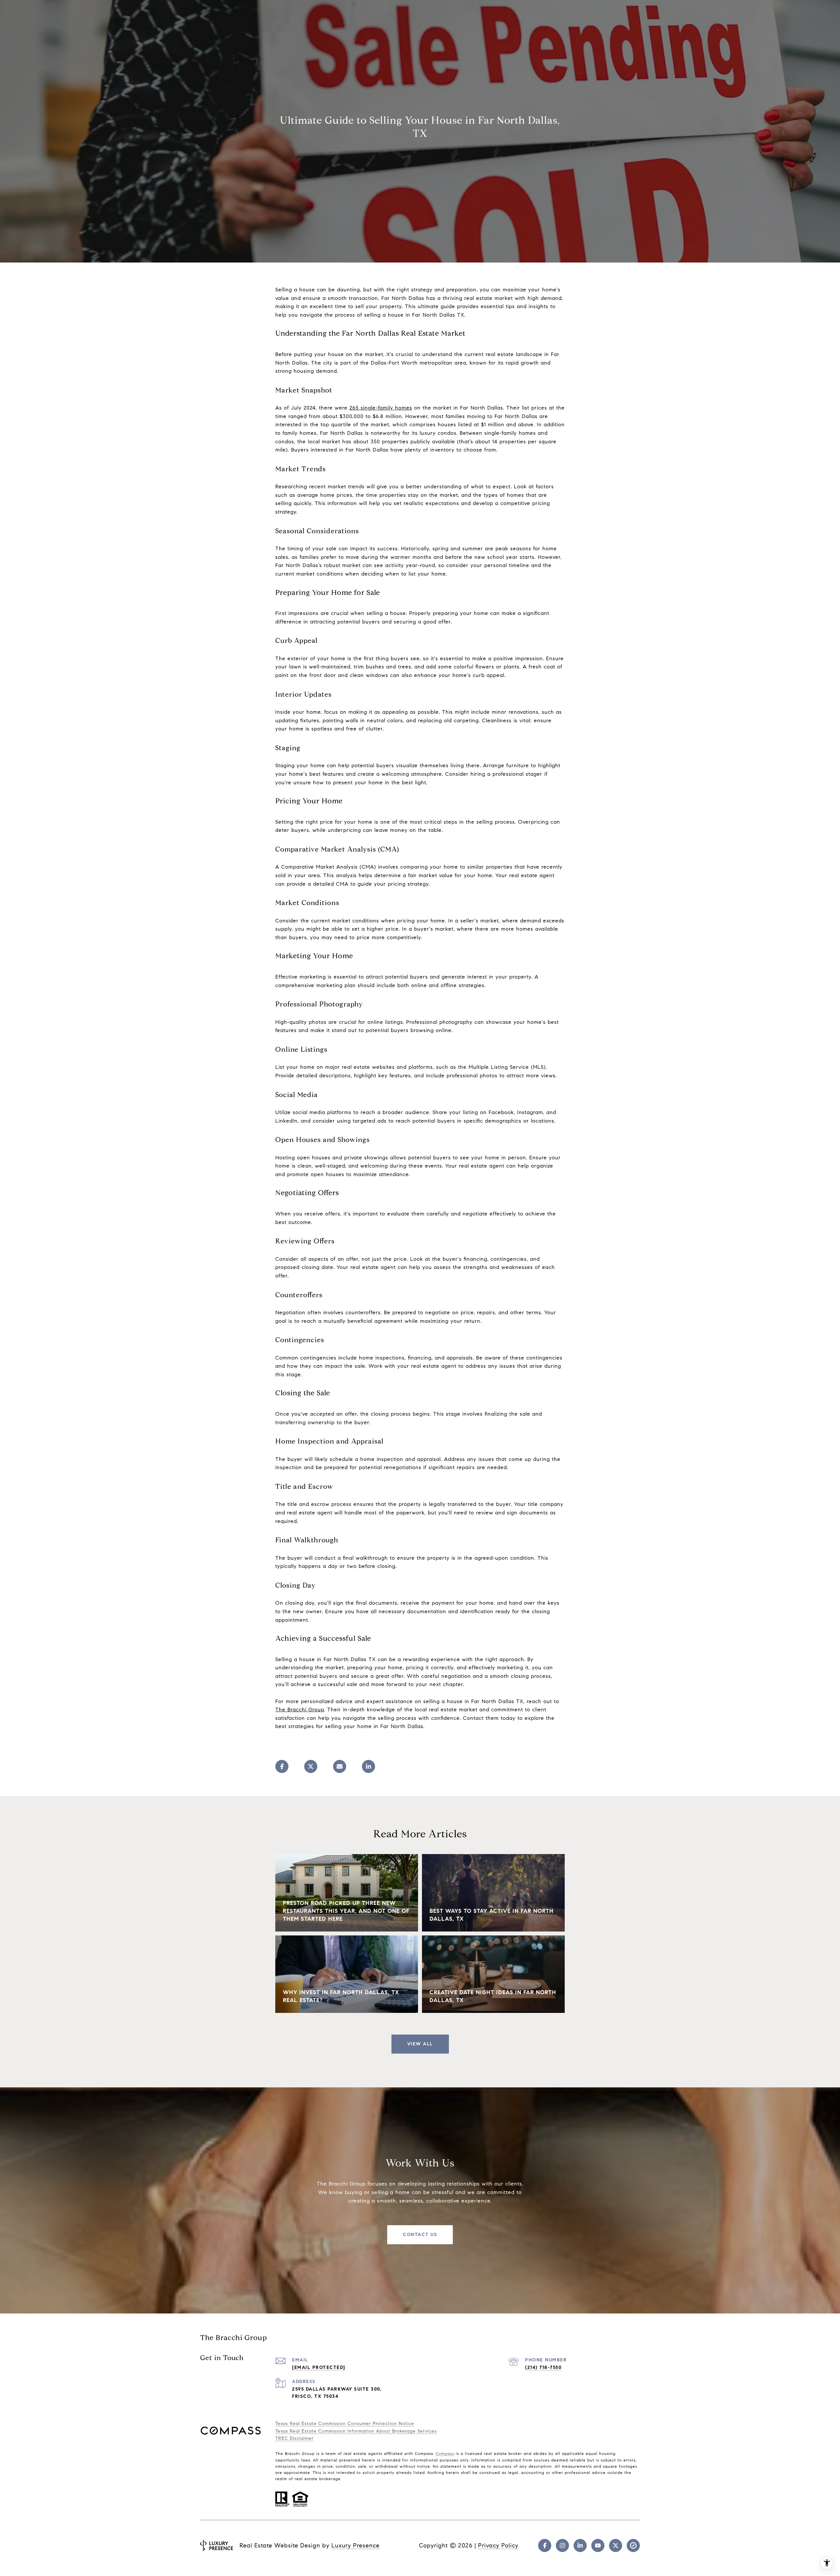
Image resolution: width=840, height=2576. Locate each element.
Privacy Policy (498, 2545)
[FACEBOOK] (545, 2545)
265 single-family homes (381, 408)
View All (420, 2044)
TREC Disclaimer (294, 2438)
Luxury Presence (356, 2545)
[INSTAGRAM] (562, 2545)
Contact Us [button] (420, 2235)
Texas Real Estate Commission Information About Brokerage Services (356, 2431)
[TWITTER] (616, 2545)
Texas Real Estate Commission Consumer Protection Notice (345, 2424)
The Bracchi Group (300, 1710)
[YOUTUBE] (598, 2545)
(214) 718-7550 (543, 2367)
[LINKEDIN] (580, 2545)
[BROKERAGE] (633, 2545)
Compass (445, 2453)
